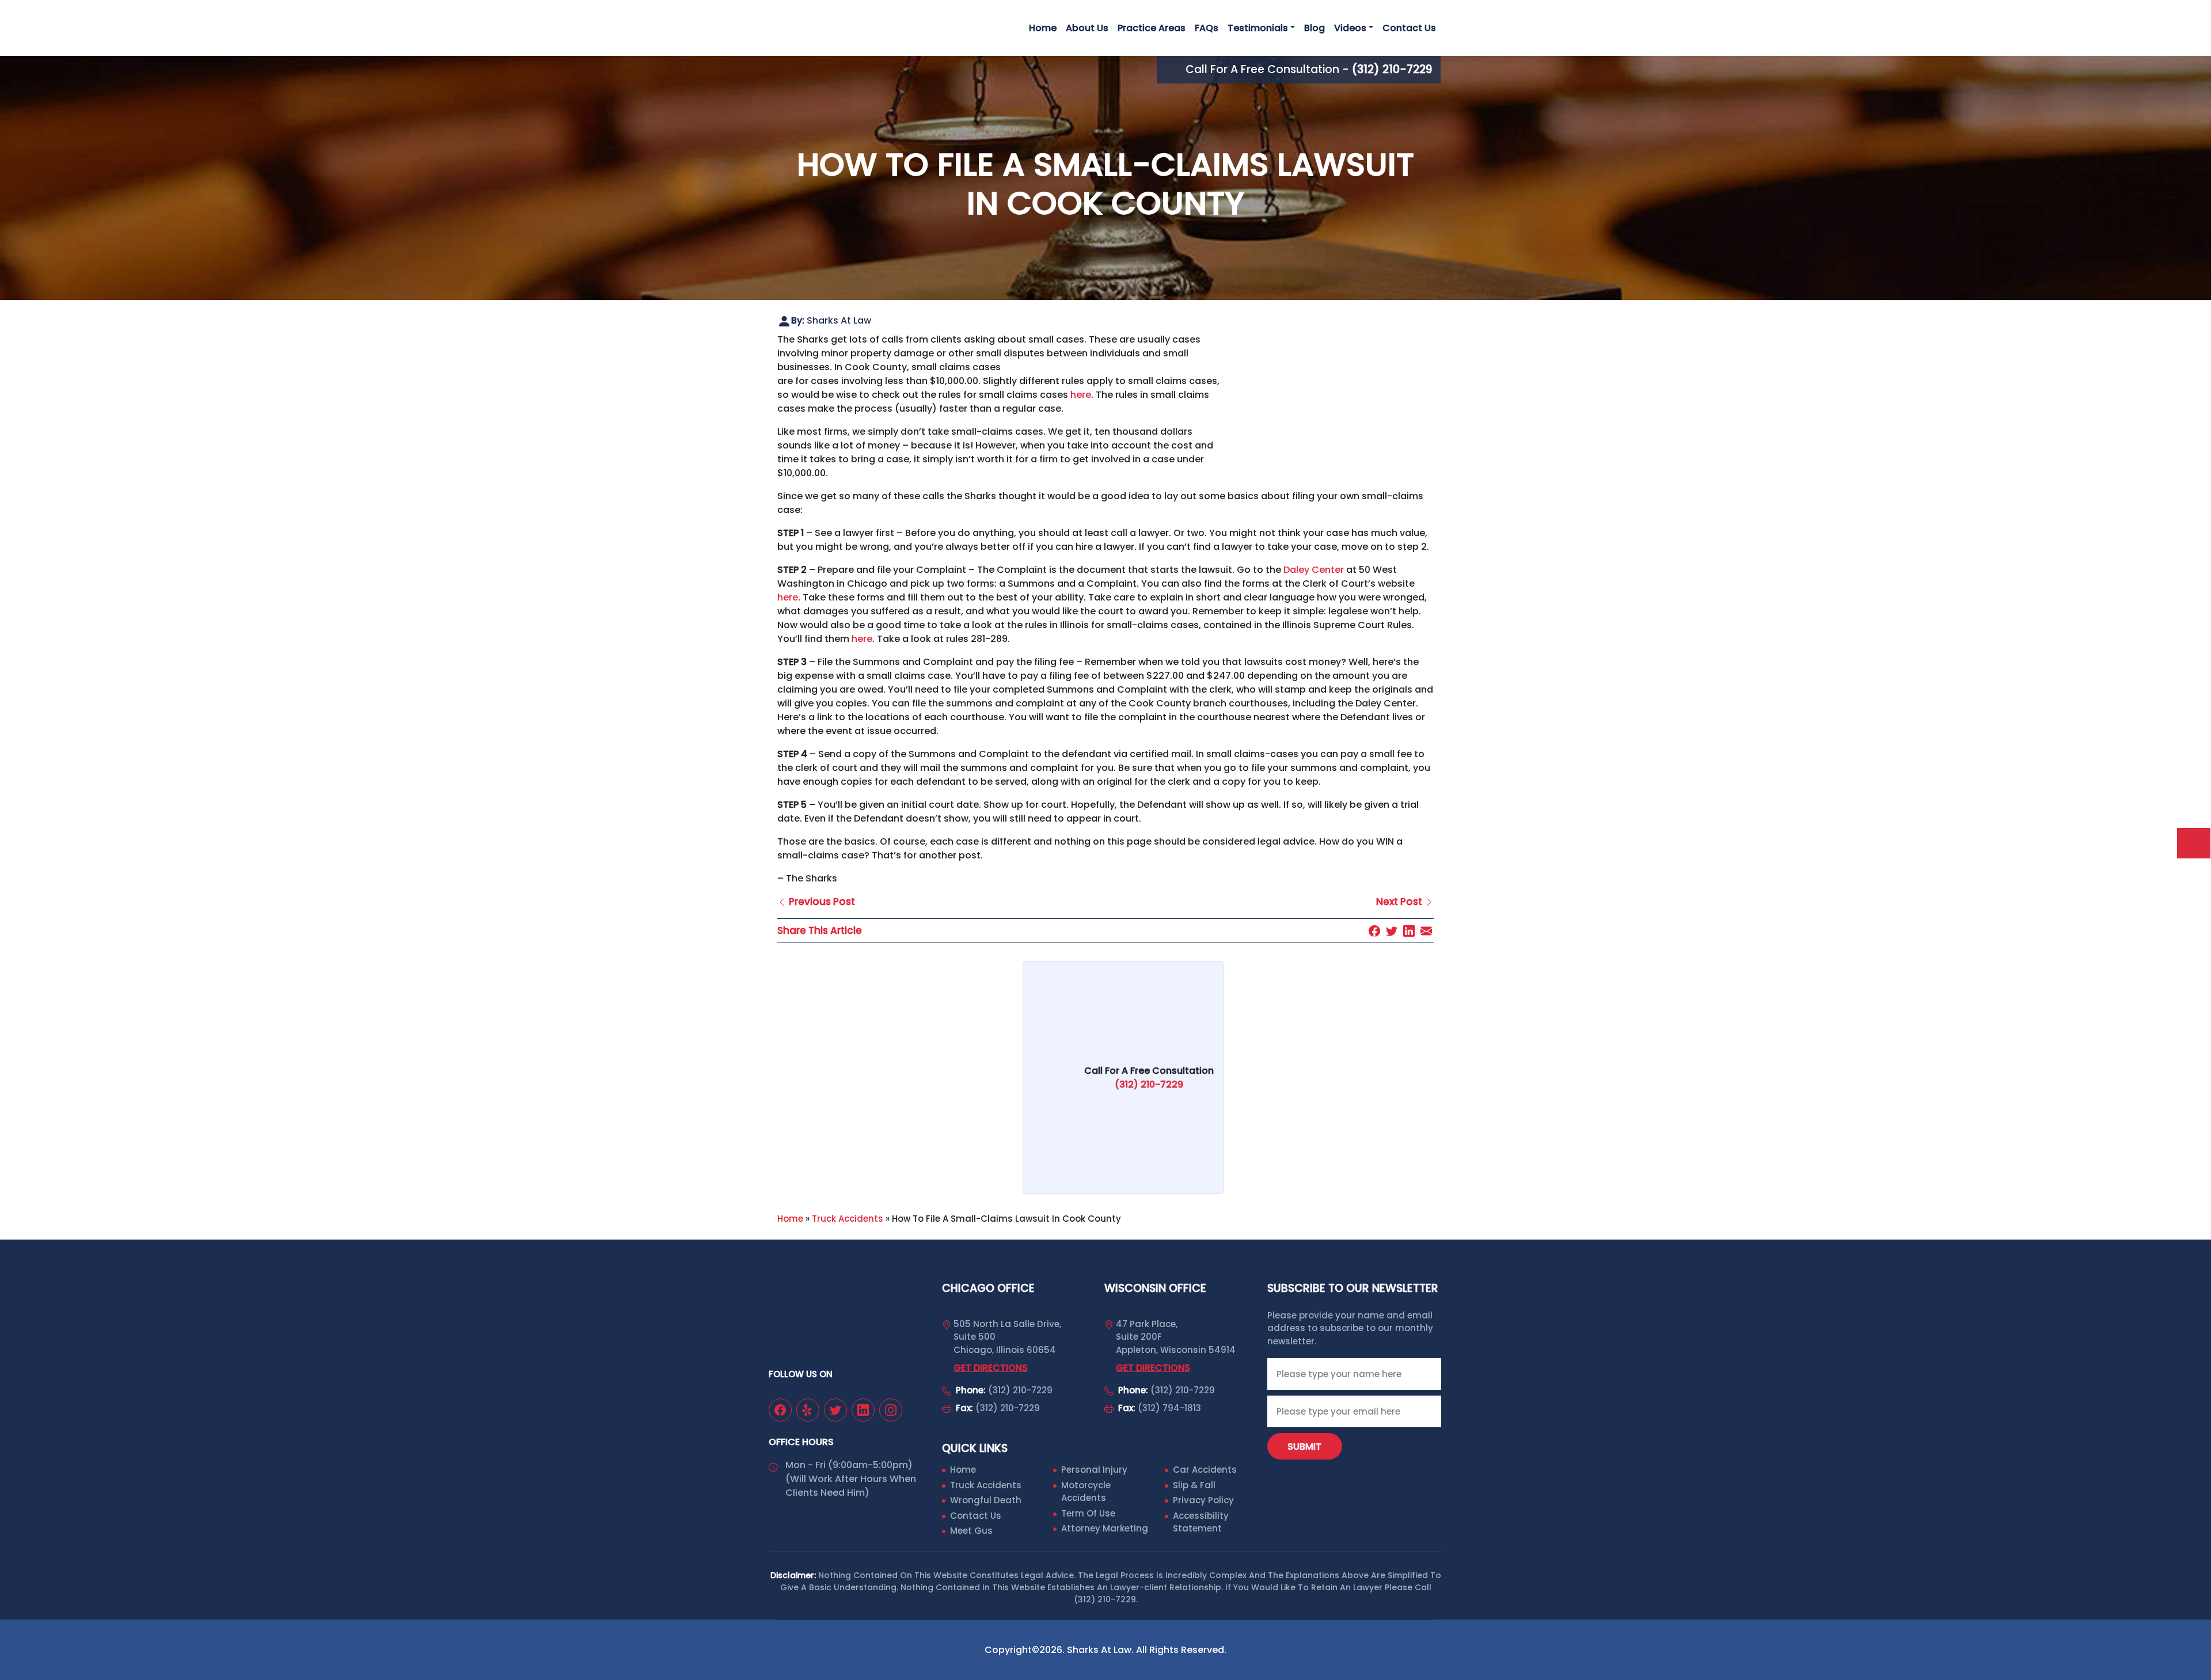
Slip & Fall (1194, 1485)
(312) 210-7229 (1020, 1390)
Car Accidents (1205, 1470)
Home (1043, 28)
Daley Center (1314, 570)
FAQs (1207, 28)
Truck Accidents (848, 1219)
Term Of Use (1088, 1513)
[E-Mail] (1426, 930)
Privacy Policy (1203, 1500)
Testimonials (1258, 28)
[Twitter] (1392, 930)
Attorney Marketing (1105, 1528)
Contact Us (1409, 28)
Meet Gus (971, 1531)
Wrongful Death (986, 1500)
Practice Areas (1152, 28)
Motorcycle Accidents (1086, 1492)
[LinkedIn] (1409, 930)
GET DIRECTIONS (991, 1368)
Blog (1315, 28)
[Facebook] (1374, 930)
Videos (1350, 28)
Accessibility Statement (1201, 1522)
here (1081, 395)
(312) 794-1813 (1169, 1408)
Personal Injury (1094, 1470)
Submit (1304, 1447)
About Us (1087, 28)
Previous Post (821, 902)
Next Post (1400, 902)
